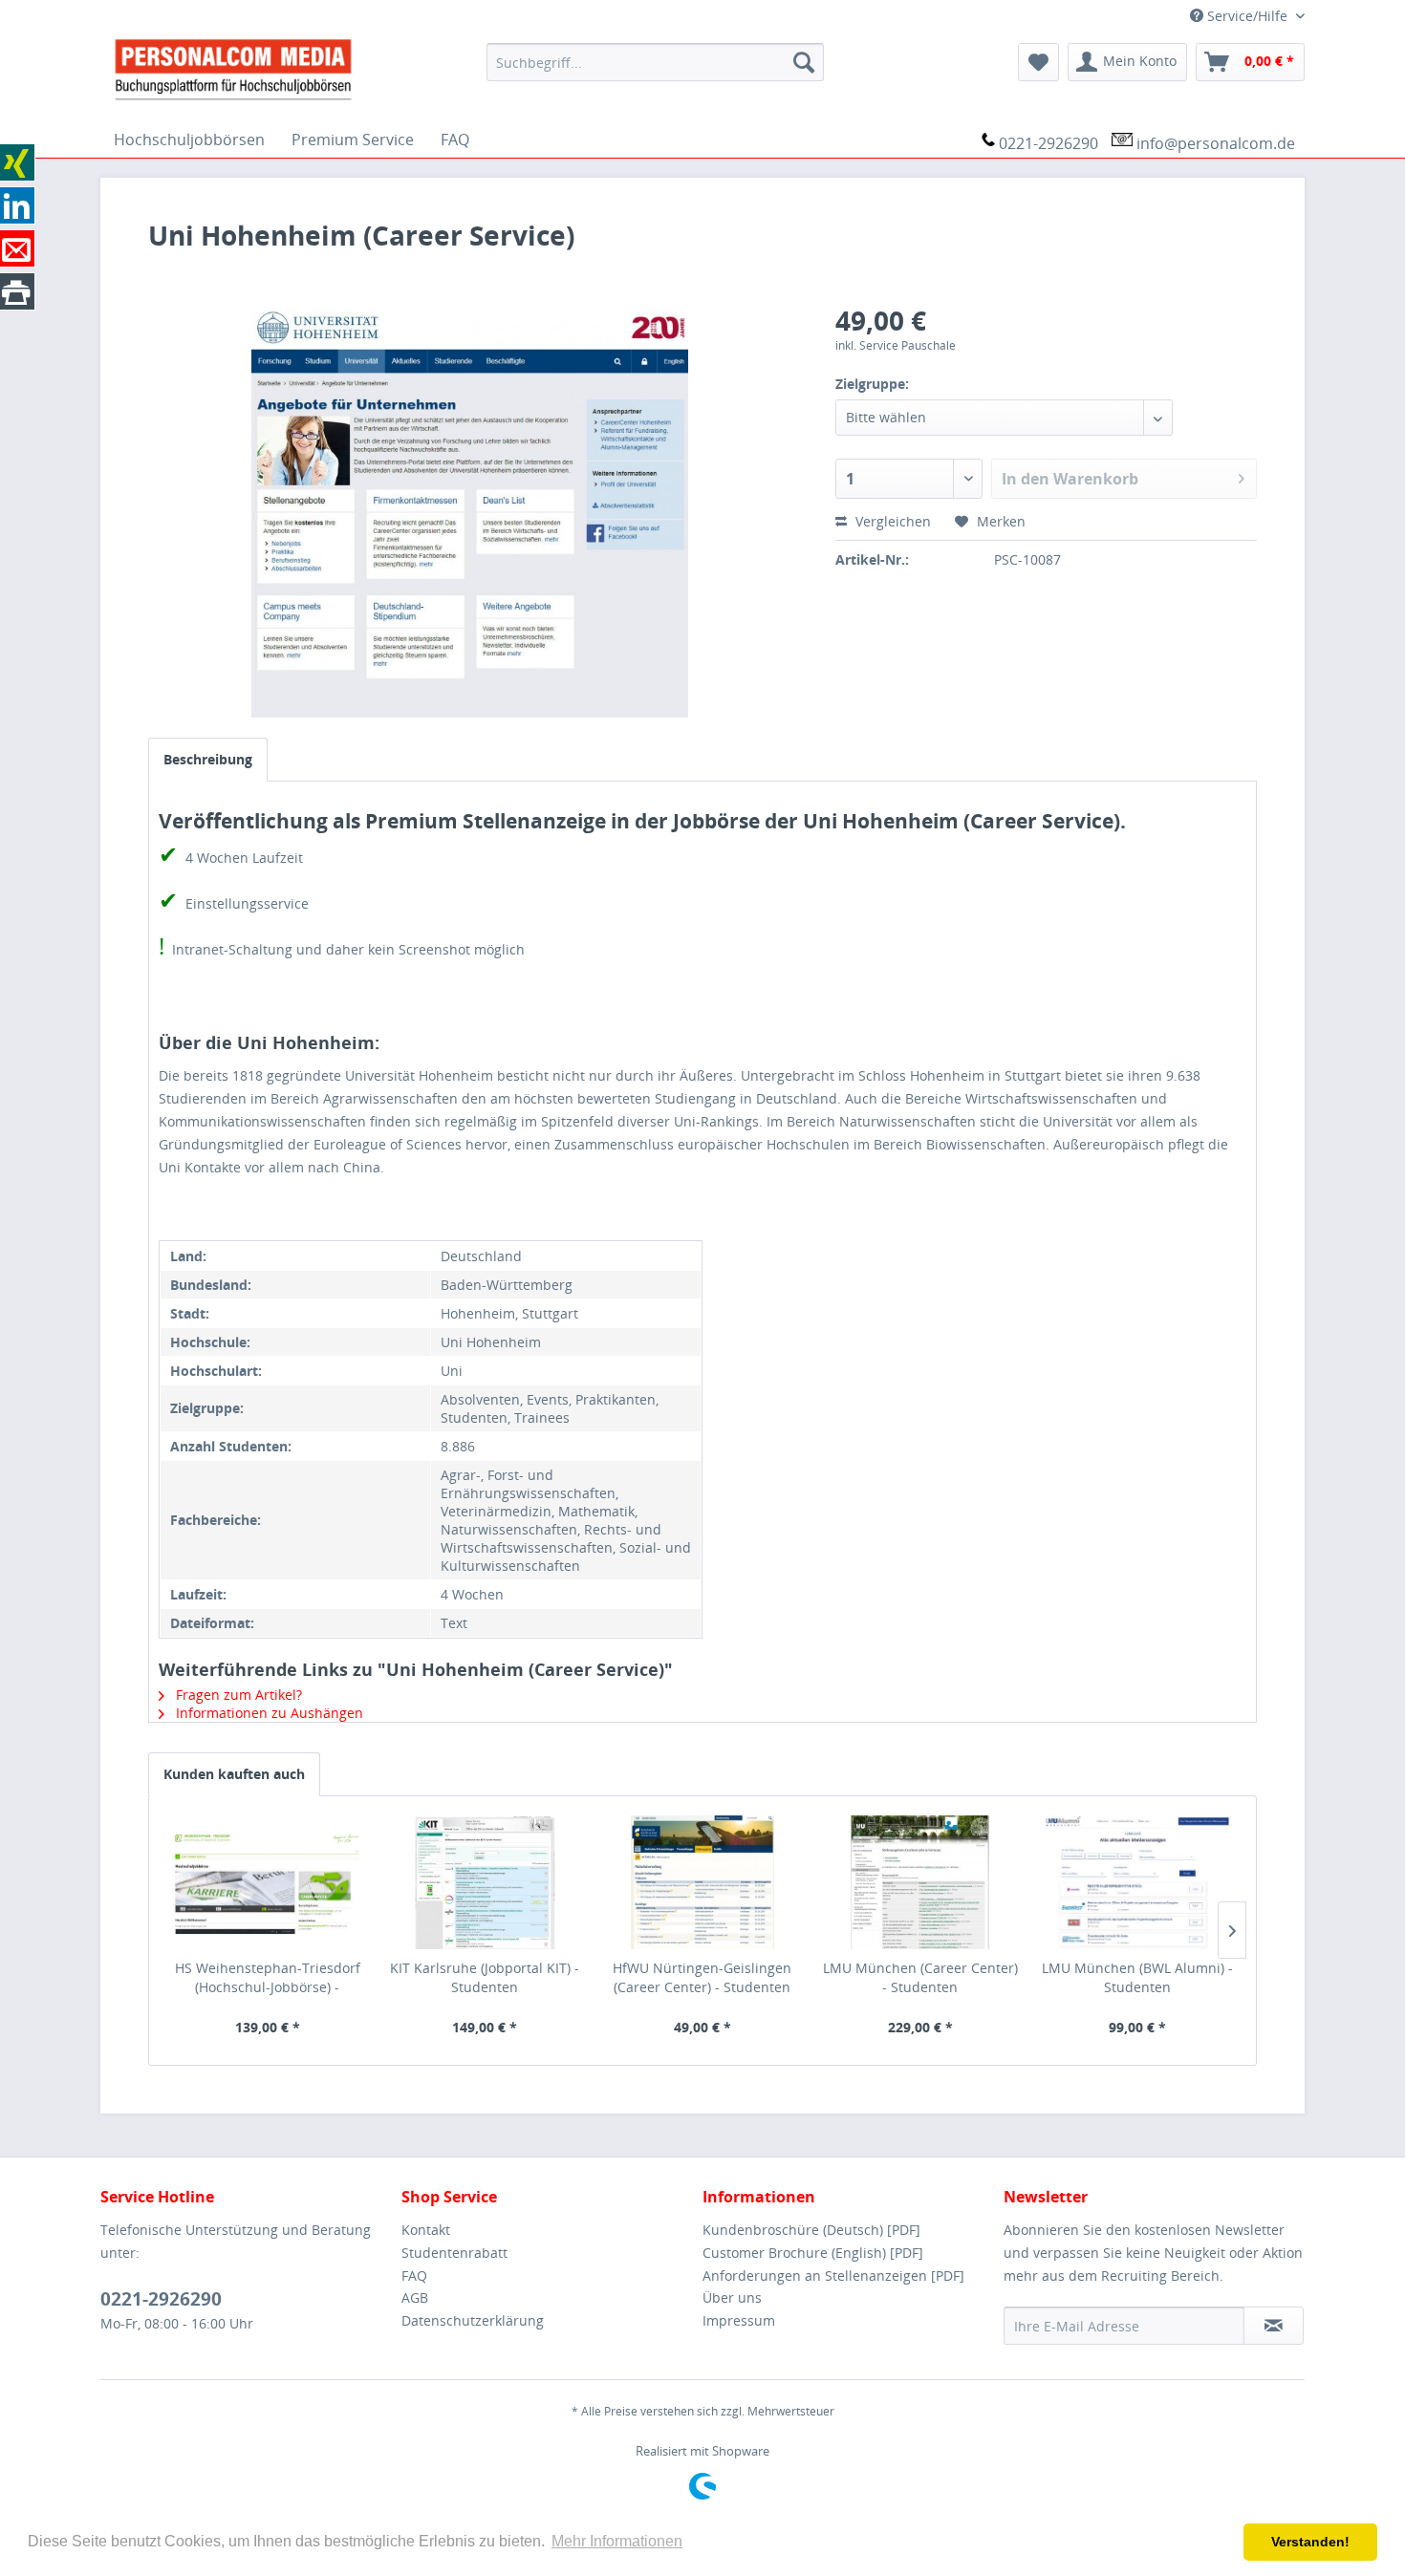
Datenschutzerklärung (473, 2320)
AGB (415, 2297)
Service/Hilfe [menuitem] (1247, 16)
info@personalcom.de (1216, 143)
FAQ (414, 2275)
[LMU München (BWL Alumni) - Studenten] (1137, 1882)
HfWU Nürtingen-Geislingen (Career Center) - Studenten (702, 1977)
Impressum (739, 2320)
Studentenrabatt (454, 2253)
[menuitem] (655, 62)
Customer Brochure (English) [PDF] (813, 2253)
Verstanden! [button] (1310, 2542)
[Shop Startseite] (286, 68)
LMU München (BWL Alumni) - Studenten (1137, 1977)
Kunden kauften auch (234, 1774)
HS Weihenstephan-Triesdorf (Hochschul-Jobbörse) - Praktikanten (268, 1978)
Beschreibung (208, 759)
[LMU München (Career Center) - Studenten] (920, 1882)
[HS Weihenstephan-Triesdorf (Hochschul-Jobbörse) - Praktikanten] (268, 1882)
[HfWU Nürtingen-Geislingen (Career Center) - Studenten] (702, 1882)
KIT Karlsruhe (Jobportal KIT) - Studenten (485, 1977)
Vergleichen (891, 521)
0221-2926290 (1048, 143)
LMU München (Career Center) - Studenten (920, 1977)
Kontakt (426, 2230)
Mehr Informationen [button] (617, 2541)
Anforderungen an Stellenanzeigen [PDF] (833, 2275)
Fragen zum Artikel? (237, 1695)
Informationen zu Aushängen (268, 1713)
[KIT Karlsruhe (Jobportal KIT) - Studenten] (486, 1882)
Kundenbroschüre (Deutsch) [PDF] (811, 2230)
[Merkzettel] (1038, 62)
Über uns (732, 2297)
